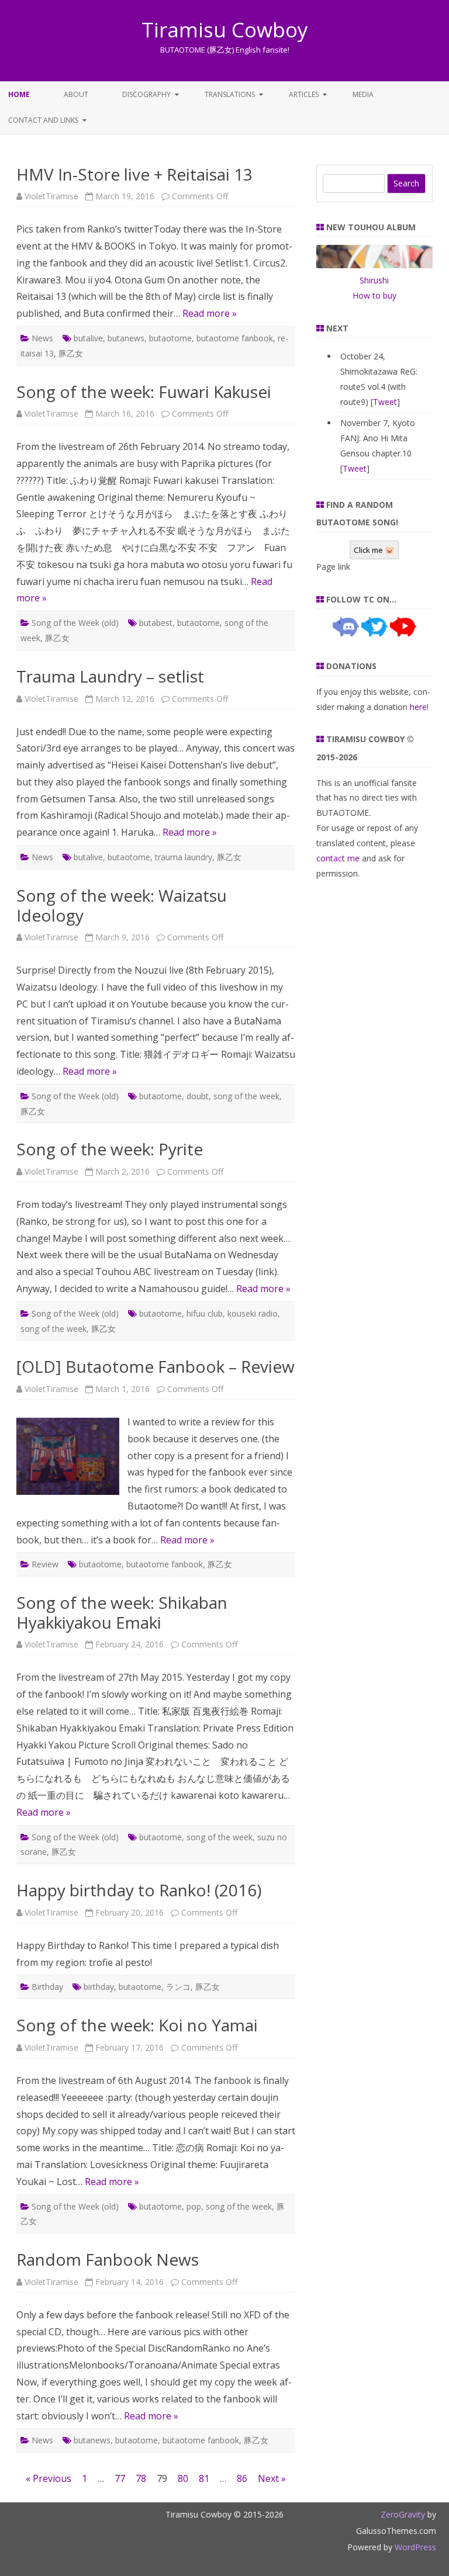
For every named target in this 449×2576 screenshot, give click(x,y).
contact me (338, 858)
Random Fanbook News (108, 2259)
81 (204, 2478)
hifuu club (205, 1313)
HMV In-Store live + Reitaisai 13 (134, 174)
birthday (99, 1987)
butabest (156, 623)
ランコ (178, 1987)
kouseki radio (253, 1313)
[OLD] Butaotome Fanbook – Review (156, 1366)
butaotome (170, 338)
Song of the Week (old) (75, 623)
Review (45, 1564)
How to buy (374, 295)
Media (363, 94)
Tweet (385, 402)
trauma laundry (184, 857)
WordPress (414, 2547)
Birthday (47, 1987)
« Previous (49, 2478)
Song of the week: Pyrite (110, 1149)
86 (242, 2478)
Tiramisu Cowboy (225, 30)
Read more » (210, 313)
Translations (230, 94)
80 (183, 2478)
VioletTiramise (51, 196)
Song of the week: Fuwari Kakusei (144, 392)
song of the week (246, 1096)
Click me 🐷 (374, 550)
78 (141, 2478)
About (76, 94)
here (418, 707)
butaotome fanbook (235, 338)
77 (120, 2478)
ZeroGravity (403, 2514)
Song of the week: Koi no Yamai (137, 2025)
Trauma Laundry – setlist (110, 676)
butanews (126, 338)
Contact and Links (43, 120)
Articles (304, 94)
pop (194, 2206)
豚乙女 (71, 353)
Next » (272, 2478)
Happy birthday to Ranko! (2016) (139, 1890)
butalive (88, 338)
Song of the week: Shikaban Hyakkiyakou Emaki (122, 1612)
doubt (198, 1096)
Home (19, 94)
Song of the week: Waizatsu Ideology (122, 905)
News (42, 338)
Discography (146, 94)
